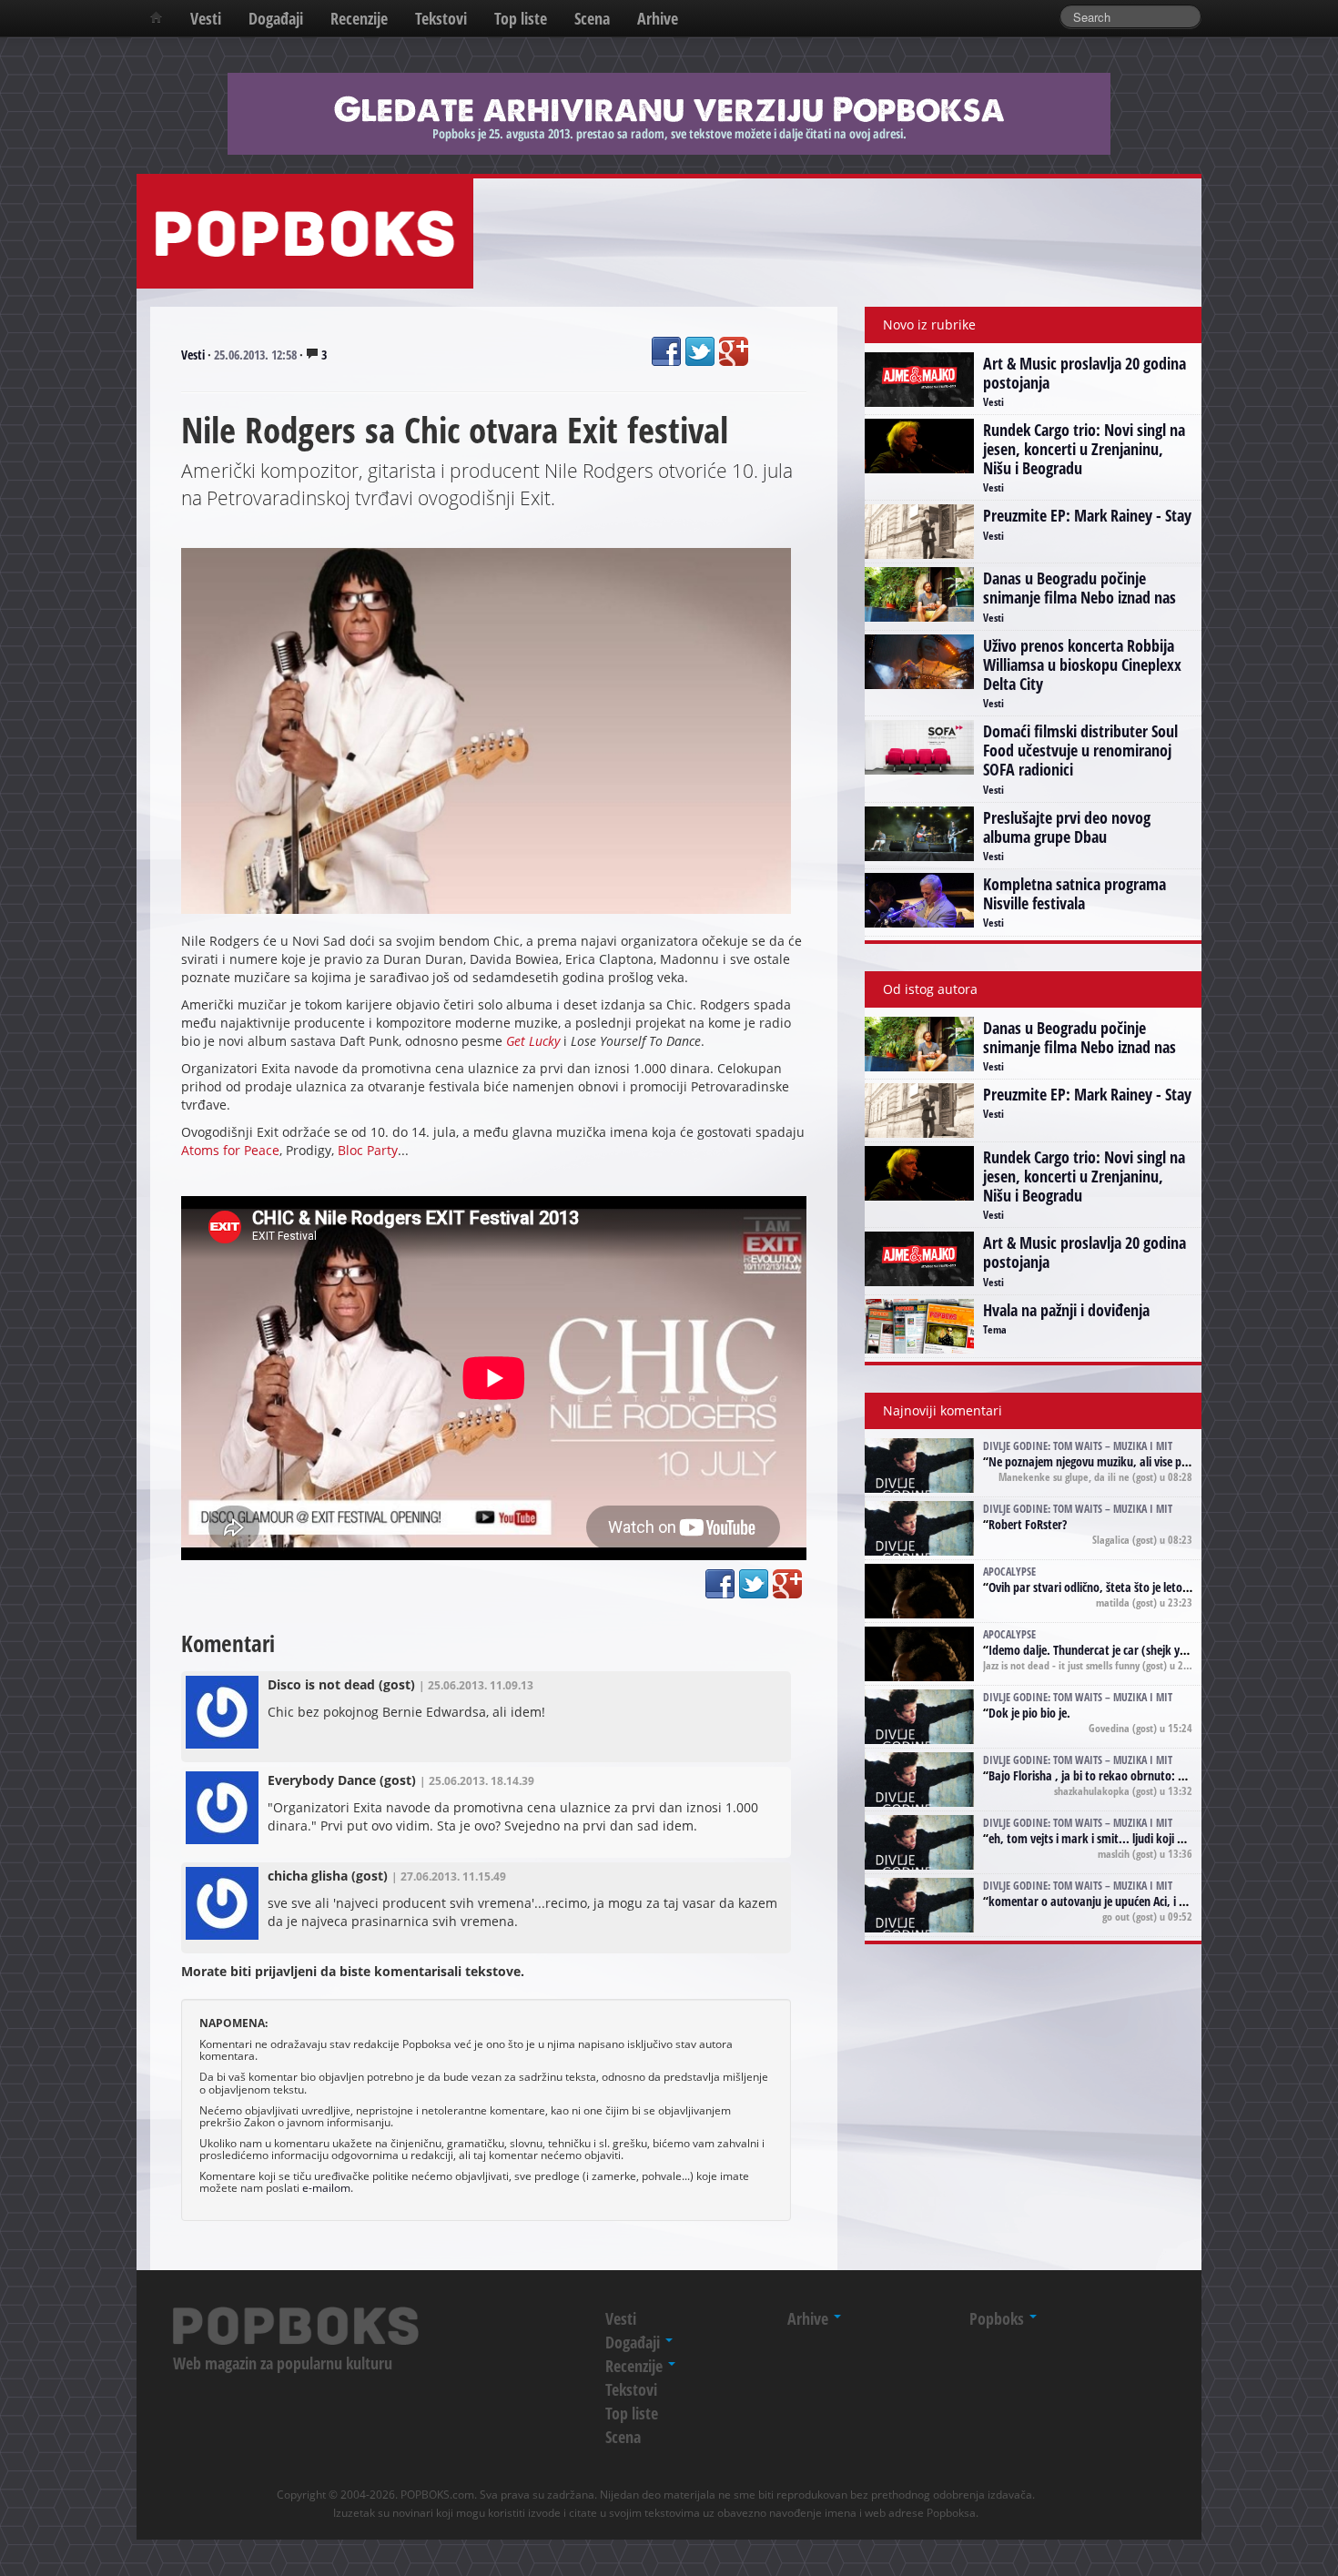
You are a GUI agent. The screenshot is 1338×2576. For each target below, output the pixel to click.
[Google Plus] (734, 351)
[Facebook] (666, 351)
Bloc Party (368, 1150)
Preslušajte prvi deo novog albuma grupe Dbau (1067, 827)
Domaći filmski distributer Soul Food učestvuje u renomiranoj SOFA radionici (1080, 750)
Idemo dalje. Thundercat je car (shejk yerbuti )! (1105, 1650)
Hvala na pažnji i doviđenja (1066, 1310)
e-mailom (326, 2187)
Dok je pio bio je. (1029, 1713)
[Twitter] (700, 351)
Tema (995, 1329)
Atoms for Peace (230, 1150)
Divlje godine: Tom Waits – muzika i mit (1078, 1445)
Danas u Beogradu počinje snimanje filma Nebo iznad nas (1080, 588)
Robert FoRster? (1028, 1524)
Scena (592, 18)
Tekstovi (441, 18)
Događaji (276, 18)
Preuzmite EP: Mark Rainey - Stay (1087, 515)
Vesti (206, 18)
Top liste (521, 18)
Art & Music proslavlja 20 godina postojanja (1085, 373)
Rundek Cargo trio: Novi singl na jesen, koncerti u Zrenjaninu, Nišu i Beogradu (1084, 449)
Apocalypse (1009, 1571)
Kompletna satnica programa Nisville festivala (1074, 893)
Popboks (998, 2318)
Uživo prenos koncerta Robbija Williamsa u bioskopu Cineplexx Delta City (1082, 664)
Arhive (658, 18)
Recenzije (359, 18)
